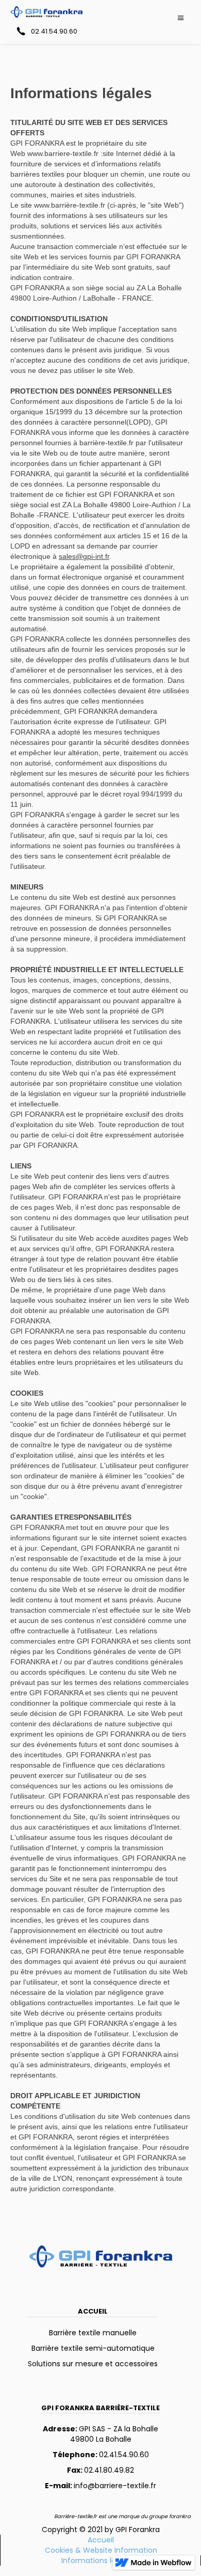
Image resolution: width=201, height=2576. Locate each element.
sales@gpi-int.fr (84, 556)
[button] (181, 18)
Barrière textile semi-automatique (93, 2348)
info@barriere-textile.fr (100, 2486)
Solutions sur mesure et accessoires (93, 2364)
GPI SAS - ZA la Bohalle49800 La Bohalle (100, 2434)
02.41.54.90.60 (101, 2455)
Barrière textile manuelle (93, 2333)
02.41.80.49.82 (100, 2470)
